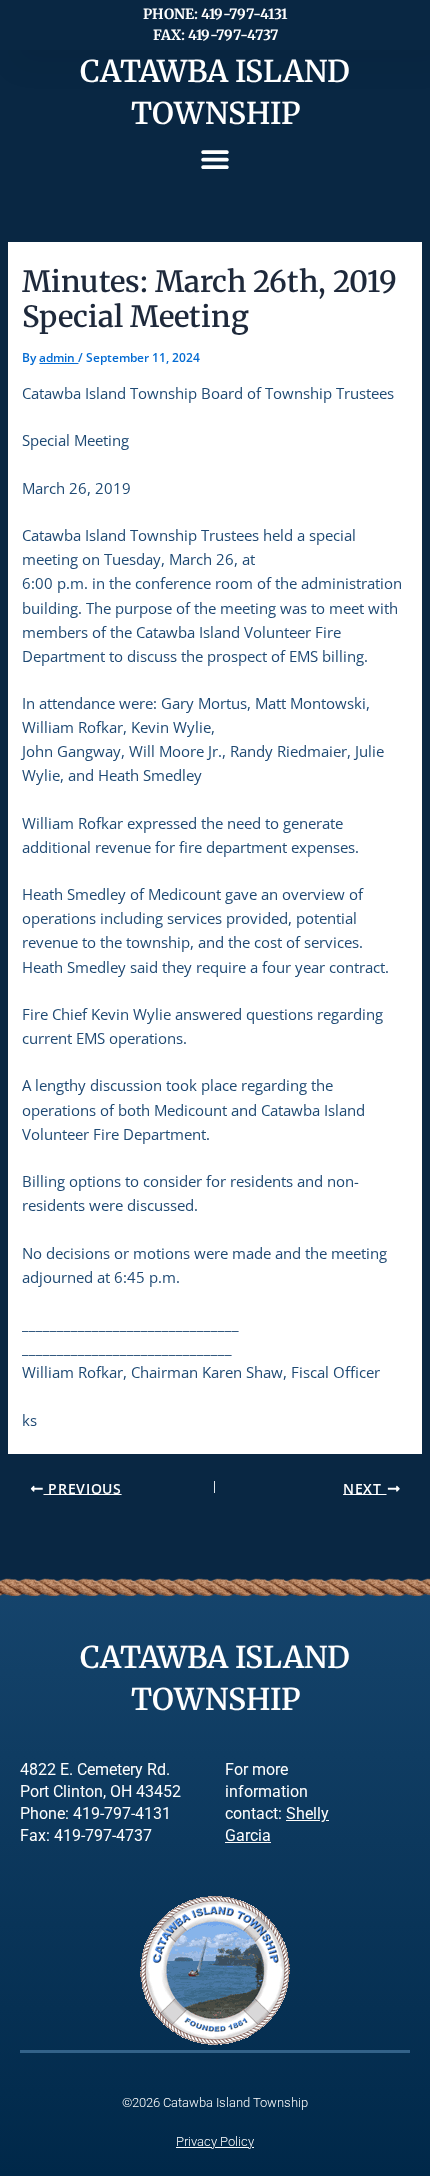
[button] (215, 159)
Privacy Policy (215, 2141)
